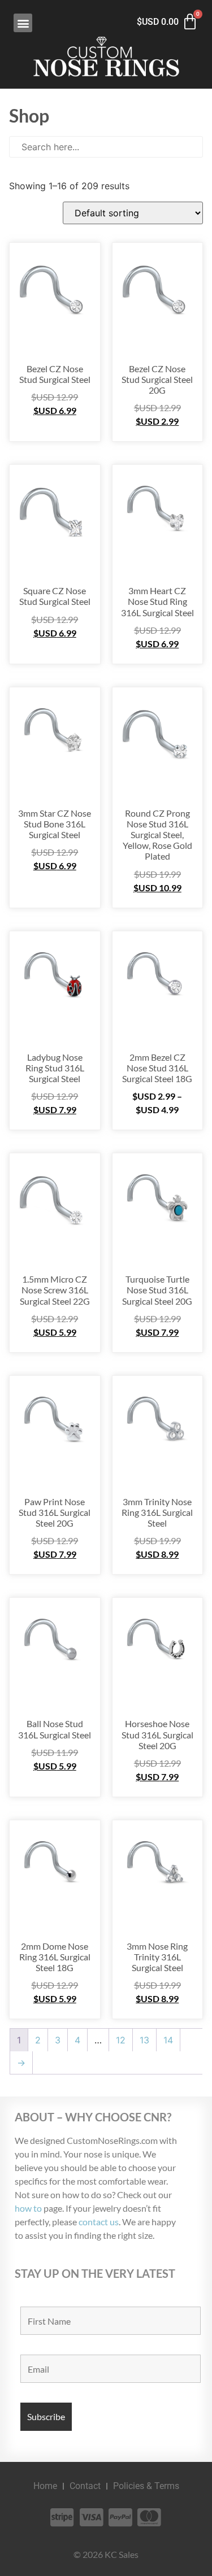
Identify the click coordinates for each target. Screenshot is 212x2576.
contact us (99, 2222)
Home (45, 2486)
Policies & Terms (146, 2486)
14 (168, 2040)
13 (144, 2040)
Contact (85, 2486)
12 (121, 2040)
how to (28, 2208)
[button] (23, 23)
